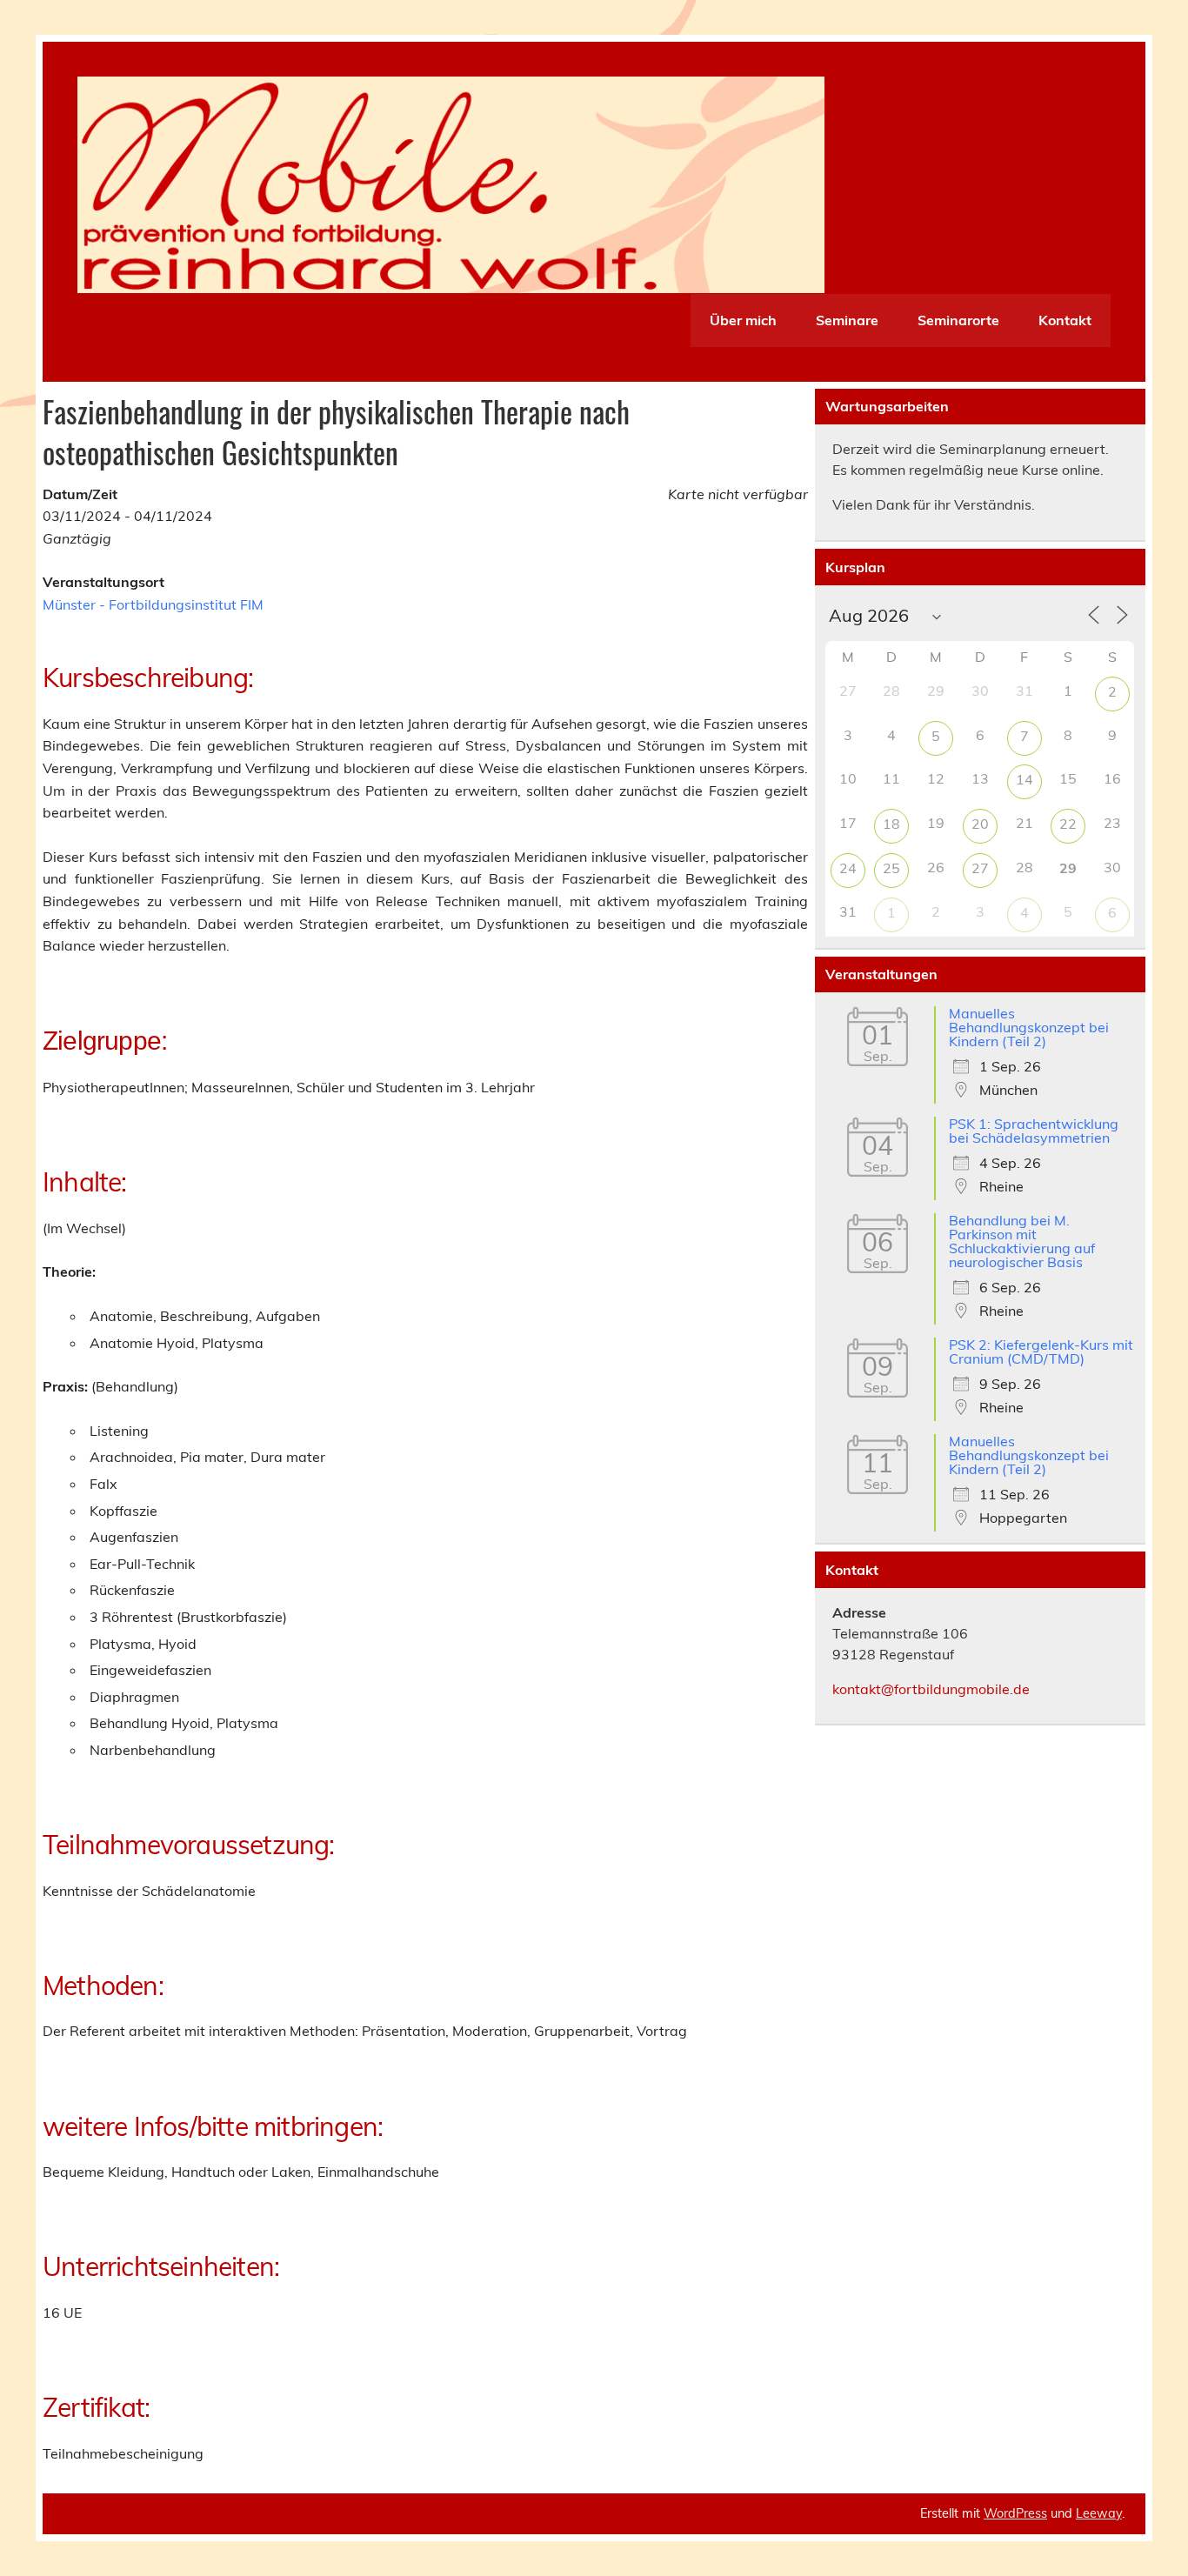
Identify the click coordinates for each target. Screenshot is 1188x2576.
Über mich (743, 320)
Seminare (847, 320)
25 (891, 868)
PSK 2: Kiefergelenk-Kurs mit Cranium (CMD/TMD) (1041, 1351)
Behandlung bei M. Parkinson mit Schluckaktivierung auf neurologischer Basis (1022, 1241)
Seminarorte (958, 320)
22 (1068, 824)
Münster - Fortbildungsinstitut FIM (153, 604)
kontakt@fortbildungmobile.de (931, 1689)
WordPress (1015, 2513)
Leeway (1099, 2513)
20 (980, 824)
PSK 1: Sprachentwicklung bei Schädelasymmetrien (1034, 1131)
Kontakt (1065, 320)
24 (848, 868)
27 (980, 868)
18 (891, 824)
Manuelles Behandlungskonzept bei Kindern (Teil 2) (1029, 1027)
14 (1024, 779)
